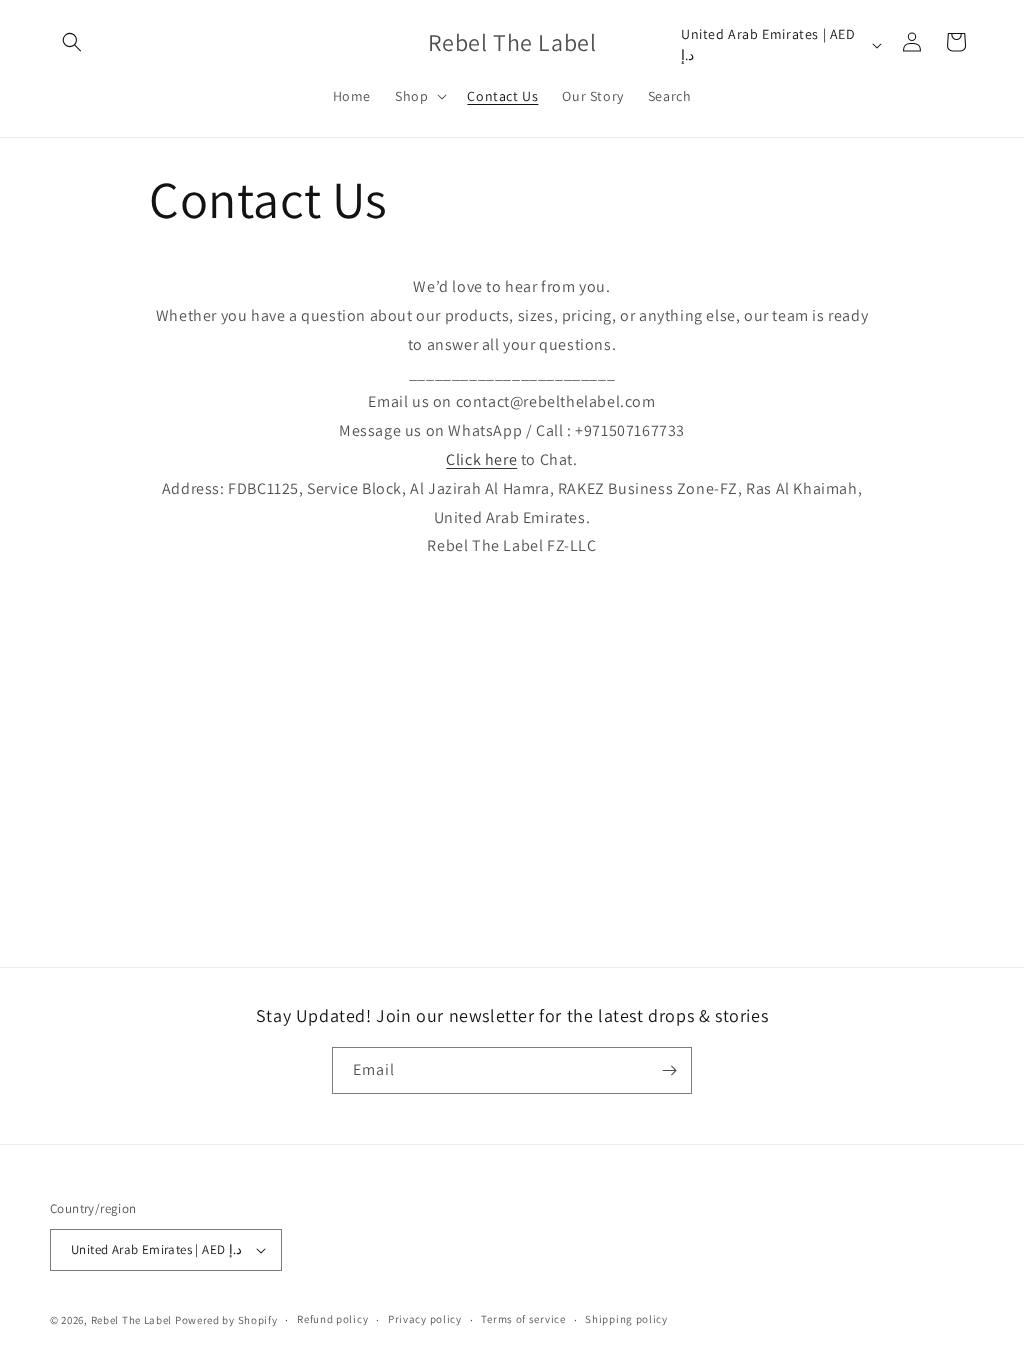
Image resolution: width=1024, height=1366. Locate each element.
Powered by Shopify (226, 1320)
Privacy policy (425, 1319)
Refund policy (332, 1319)
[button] (72, 42)
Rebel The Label (132, 1320)
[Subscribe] (669, 1070)
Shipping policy (626, 1319)
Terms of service (523, 1319)
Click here (481, 459)
